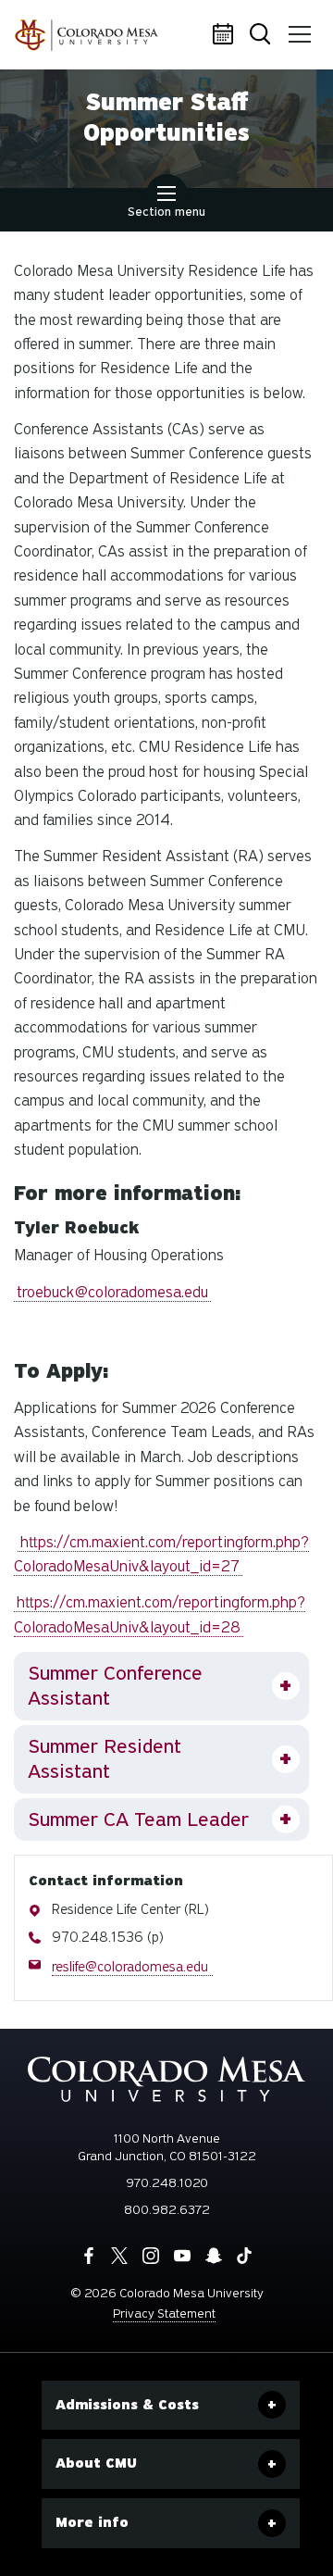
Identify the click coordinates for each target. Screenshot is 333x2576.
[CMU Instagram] (151, 2256)
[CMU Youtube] (182, 2256)
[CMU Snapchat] (214, 2256)
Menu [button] (301, 35)
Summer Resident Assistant (105, 1759)
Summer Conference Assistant (115, 1686)
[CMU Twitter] (119, 2256)
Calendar (227, 35)
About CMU (96, 2463)
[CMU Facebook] (89, 2256)
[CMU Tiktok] (244, 2256)
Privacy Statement (164, 2313)
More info (92, 2522)
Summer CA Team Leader (138, 1819)
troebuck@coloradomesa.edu (112, 1292)
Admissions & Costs (127, 2405)
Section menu (166, 212)
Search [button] (264, 35)
